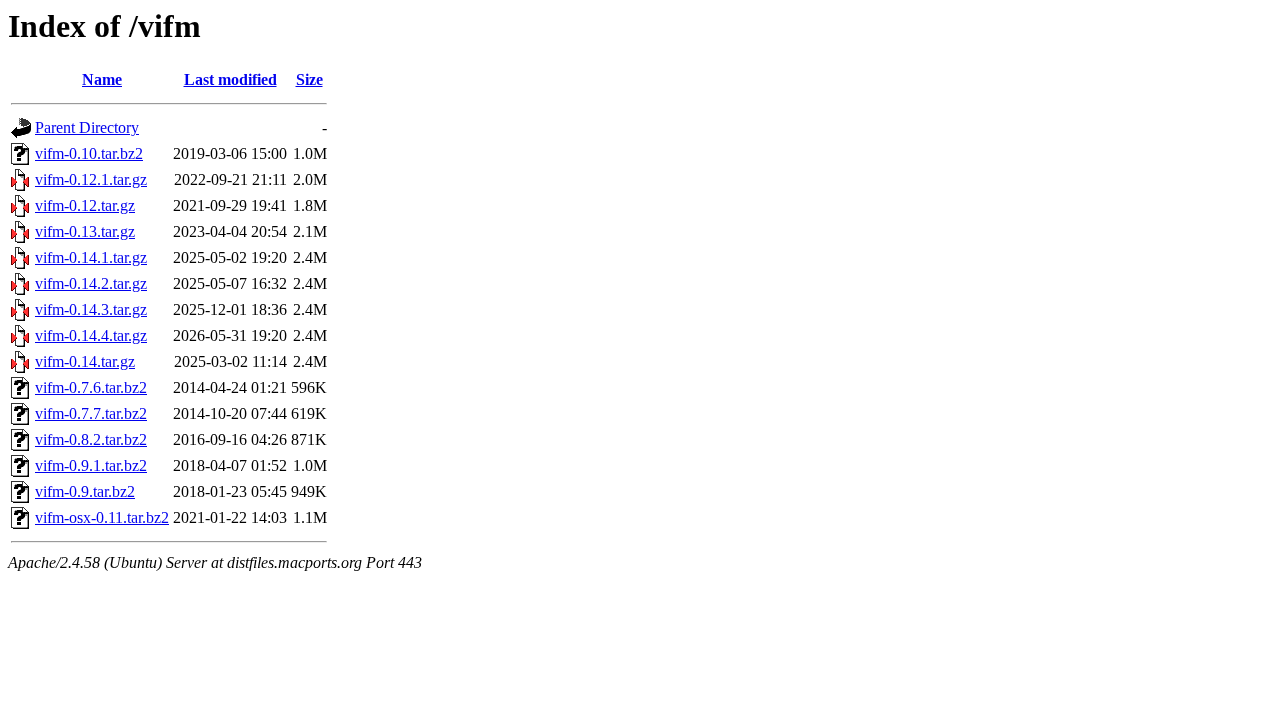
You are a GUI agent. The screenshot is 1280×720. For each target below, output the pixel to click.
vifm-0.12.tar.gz (85, 205)
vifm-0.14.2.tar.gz (91, 283)
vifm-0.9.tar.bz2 (85, 491)
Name (102, 79)
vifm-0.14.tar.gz (85, 361)
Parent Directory (87, 127)
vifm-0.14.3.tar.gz (91, 309)
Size (309, 79)
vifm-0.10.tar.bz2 (89, 153)
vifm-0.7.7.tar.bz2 (91, 413)
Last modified (230, 79)
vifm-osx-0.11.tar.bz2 (102, 517)
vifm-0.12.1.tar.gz (91, 179)
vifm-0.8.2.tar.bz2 (91, 439)
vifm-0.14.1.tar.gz (91, 257)
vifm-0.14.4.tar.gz (91, 335)
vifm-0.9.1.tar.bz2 (91, 465)
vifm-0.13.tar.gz (85, 231)
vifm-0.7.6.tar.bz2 (91, 387)
